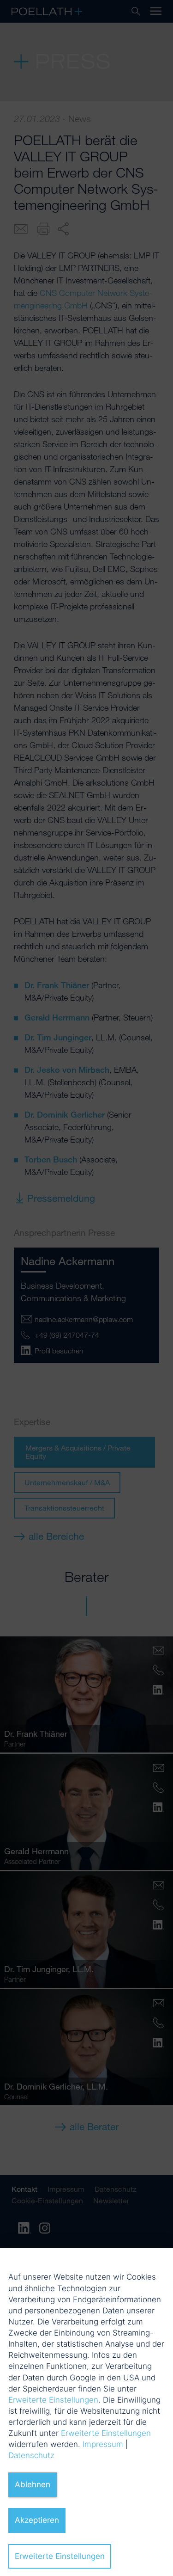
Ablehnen (33, 2484)
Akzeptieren (37, 2520)
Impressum (103, 2444)
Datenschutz (31, 2455)
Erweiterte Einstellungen (53, 2400)
